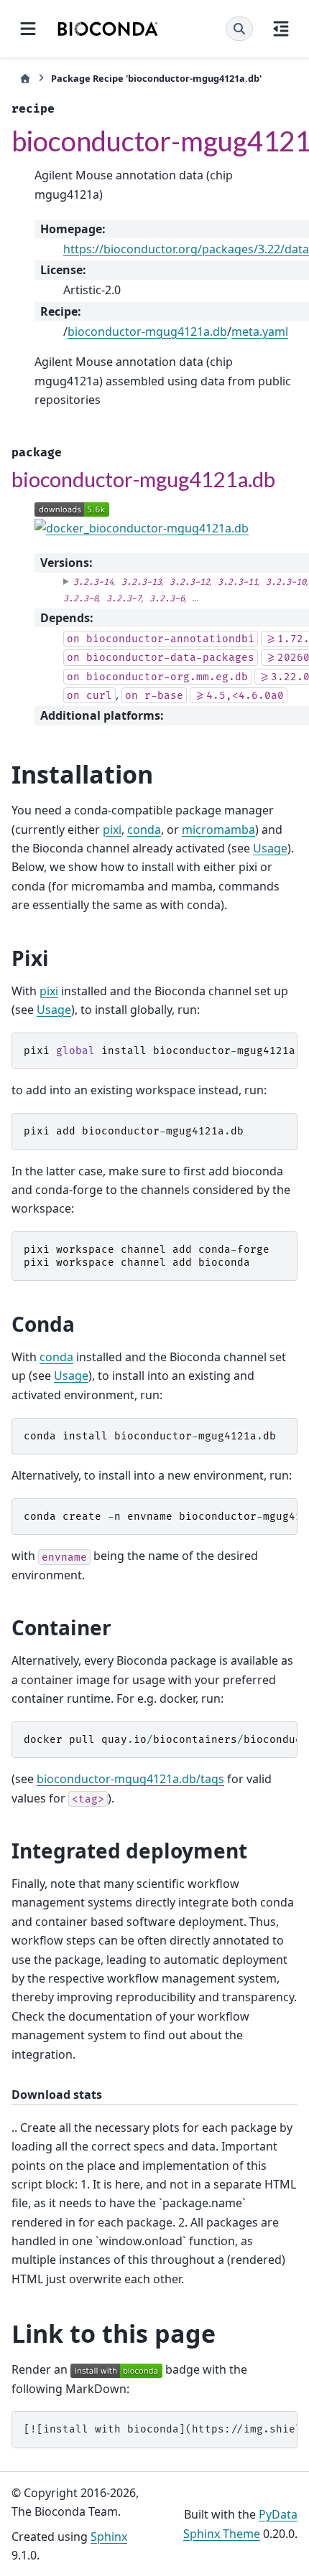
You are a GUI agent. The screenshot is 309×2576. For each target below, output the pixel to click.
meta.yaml (260, 332)
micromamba (218, 829)
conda (144, 829)
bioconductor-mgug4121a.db (147, 332)
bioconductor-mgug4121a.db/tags (130, 1779)
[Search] (239, 29)
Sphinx (109, 2537)
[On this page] (281, 29)
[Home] (25, 79)
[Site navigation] (28, 29)
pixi (112, 829)
